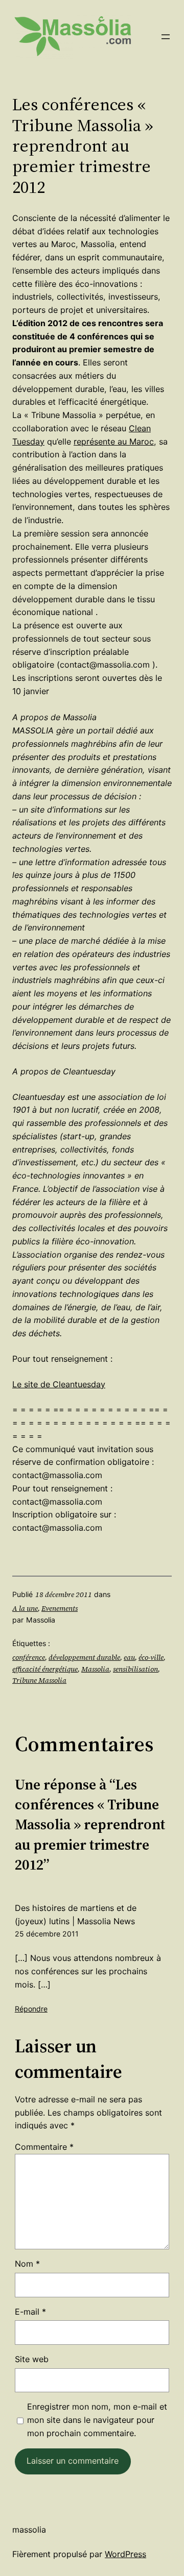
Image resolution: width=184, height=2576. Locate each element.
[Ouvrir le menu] (166, 37)
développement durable (84, 1657)
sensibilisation (135, 1669)
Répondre (31, 2009)
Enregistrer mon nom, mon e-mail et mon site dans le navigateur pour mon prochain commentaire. (97, 2420)
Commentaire (44, 2147)
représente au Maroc (114, 441)
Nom (27, 2264)
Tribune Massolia (39, 1680)
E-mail (30, 2312)
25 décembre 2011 (47, 1934)
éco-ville (151, 1657)
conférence (29, 1657)
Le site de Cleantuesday (59, 1384)
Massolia (95, 1669)
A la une (25, 1608)
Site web (32, 2359)
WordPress (125, 2554)
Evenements (60, 1608)
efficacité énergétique (45, 1669)
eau (129, 1657)
